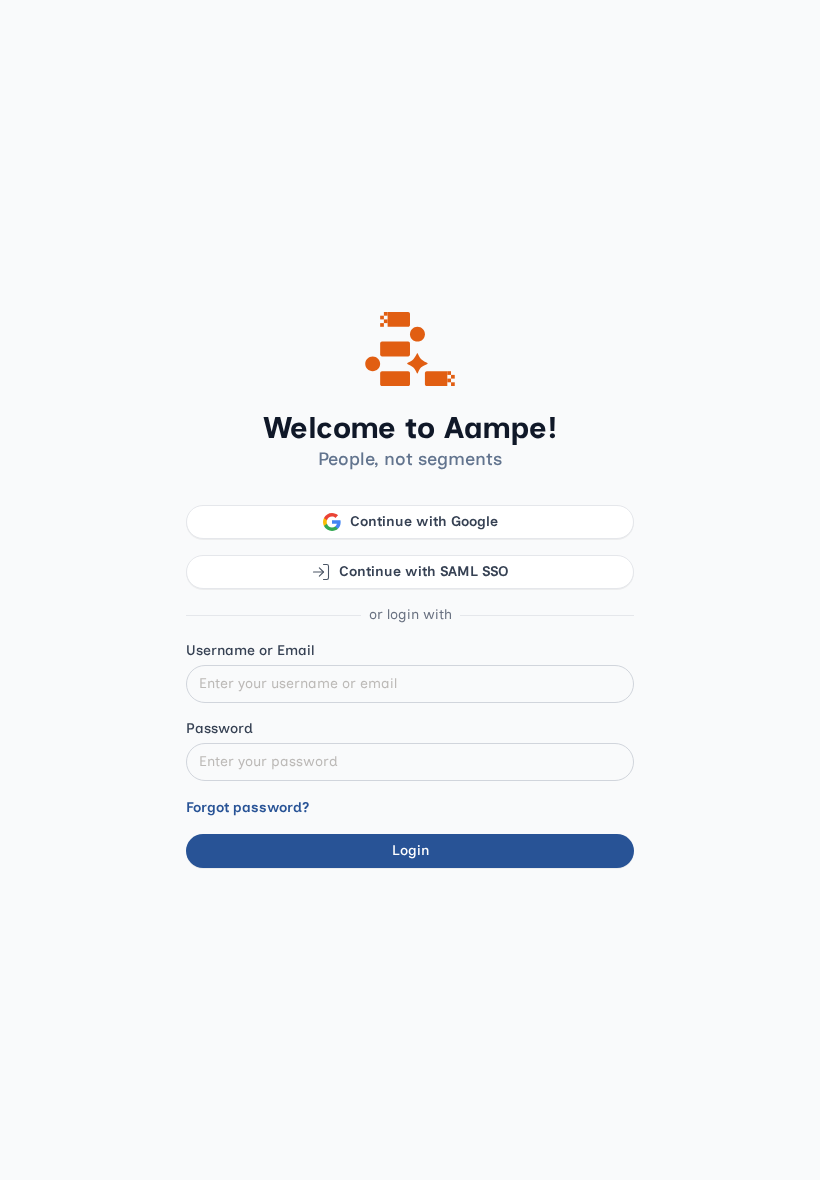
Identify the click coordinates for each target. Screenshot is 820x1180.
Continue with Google (424, 521)
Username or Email (250, 650)
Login (410, 850)
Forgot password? (247, 807)
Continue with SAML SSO (424, 571)
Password (219, 728)
